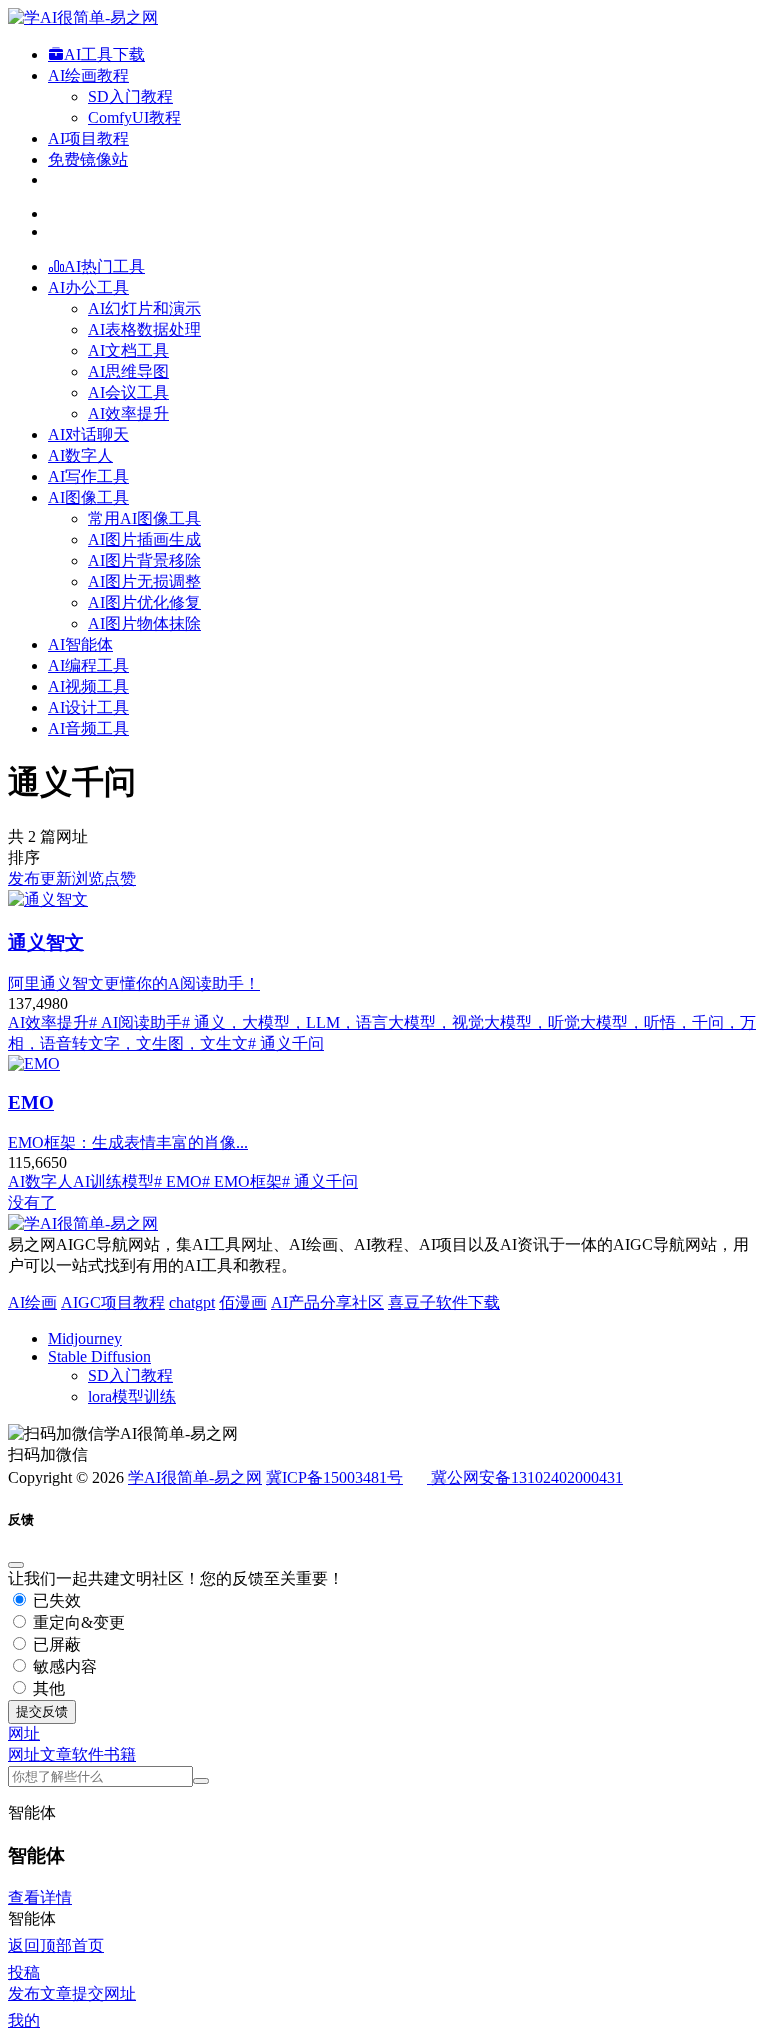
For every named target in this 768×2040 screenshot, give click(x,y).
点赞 (120, 878)
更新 (56, 878)
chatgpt (192, 1302)
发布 (24, 878)
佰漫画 (243, 1302)
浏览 (88, 878)
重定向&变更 (77, 1622)
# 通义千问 (286, 1043)
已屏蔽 (55, 1644)
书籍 (120, 1754)
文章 (56, 1754)
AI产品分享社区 (327, 1302)
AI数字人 (40, 1181)
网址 (24, 1754)
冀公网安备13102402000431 (527, 1477)
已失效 (55, 1600)
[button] (24, 1733)
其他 (47, 1688)
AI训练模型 (113, 1181)
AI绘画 (32, 1302)
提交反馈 (42, 1711)
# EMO (178, 1181)
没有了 (32, 1202)
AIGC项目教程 (113, 1302)
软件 (88, 1754)
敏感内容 (63, 1666)
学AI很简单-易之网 (195, 1477)
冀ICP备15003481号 (334, 1477)
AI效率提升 (48, 1022)
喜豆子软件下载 (444, 1302)
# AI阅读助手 (135, 1022)
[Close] (16, 1565)
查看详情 (40, 1897)
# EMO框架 (242, 1181)
